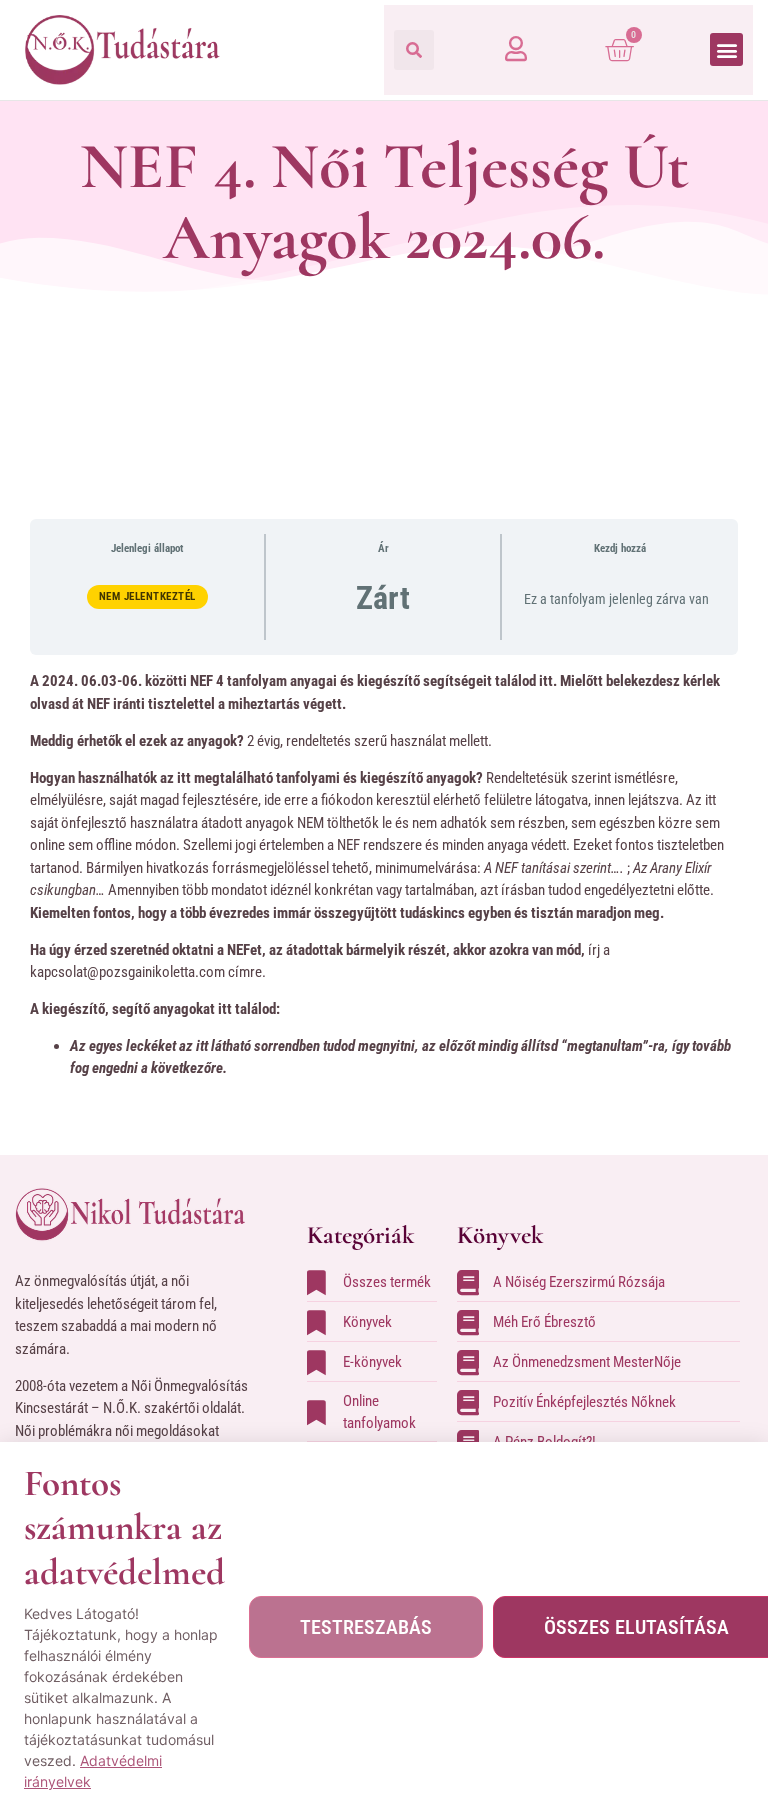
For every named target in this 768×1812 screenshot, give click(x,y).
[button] (414, 50)
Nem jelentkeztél (147, 596)
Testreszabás (366, 1627)
